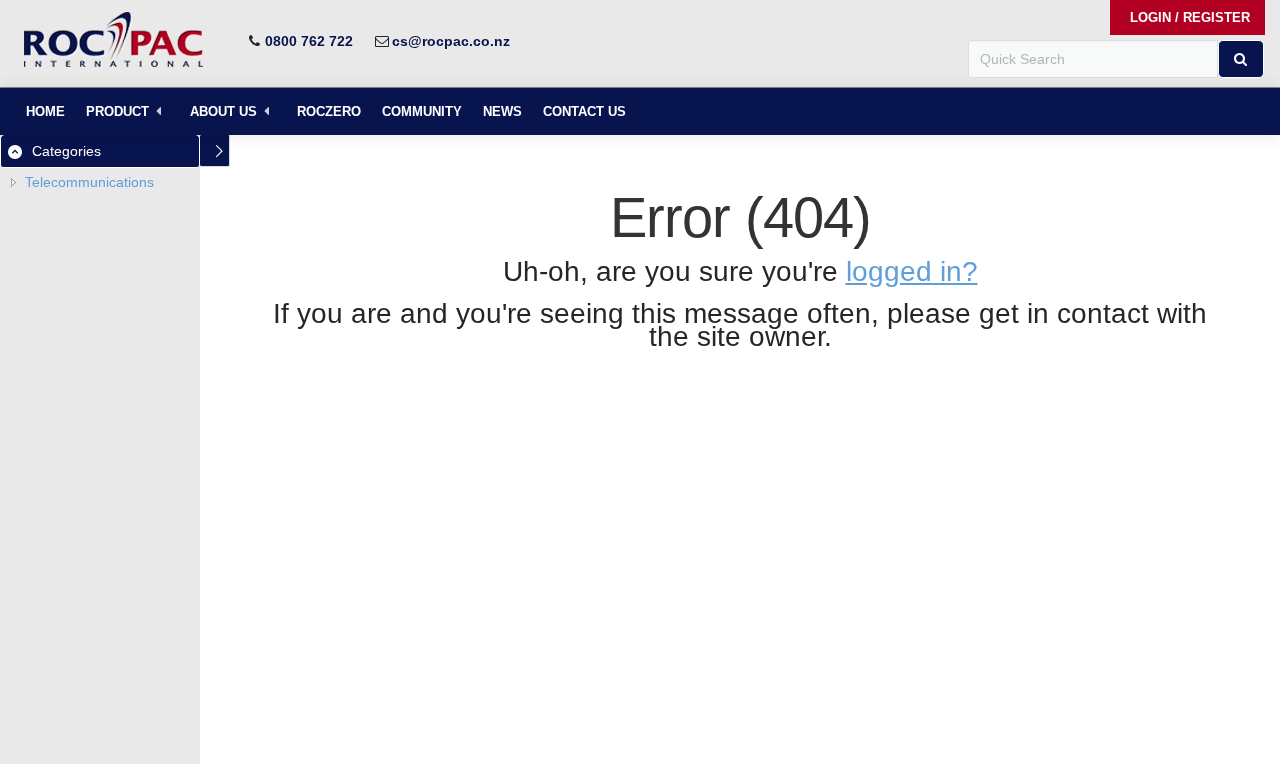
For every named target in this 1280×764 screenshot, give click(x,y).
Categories (66, 151)
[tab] (100, 151)
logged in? (912, 271)
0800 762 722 (309, 41)
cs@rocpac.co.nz (451, 41)
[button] (1241, 59)
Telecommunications (89, 182)
